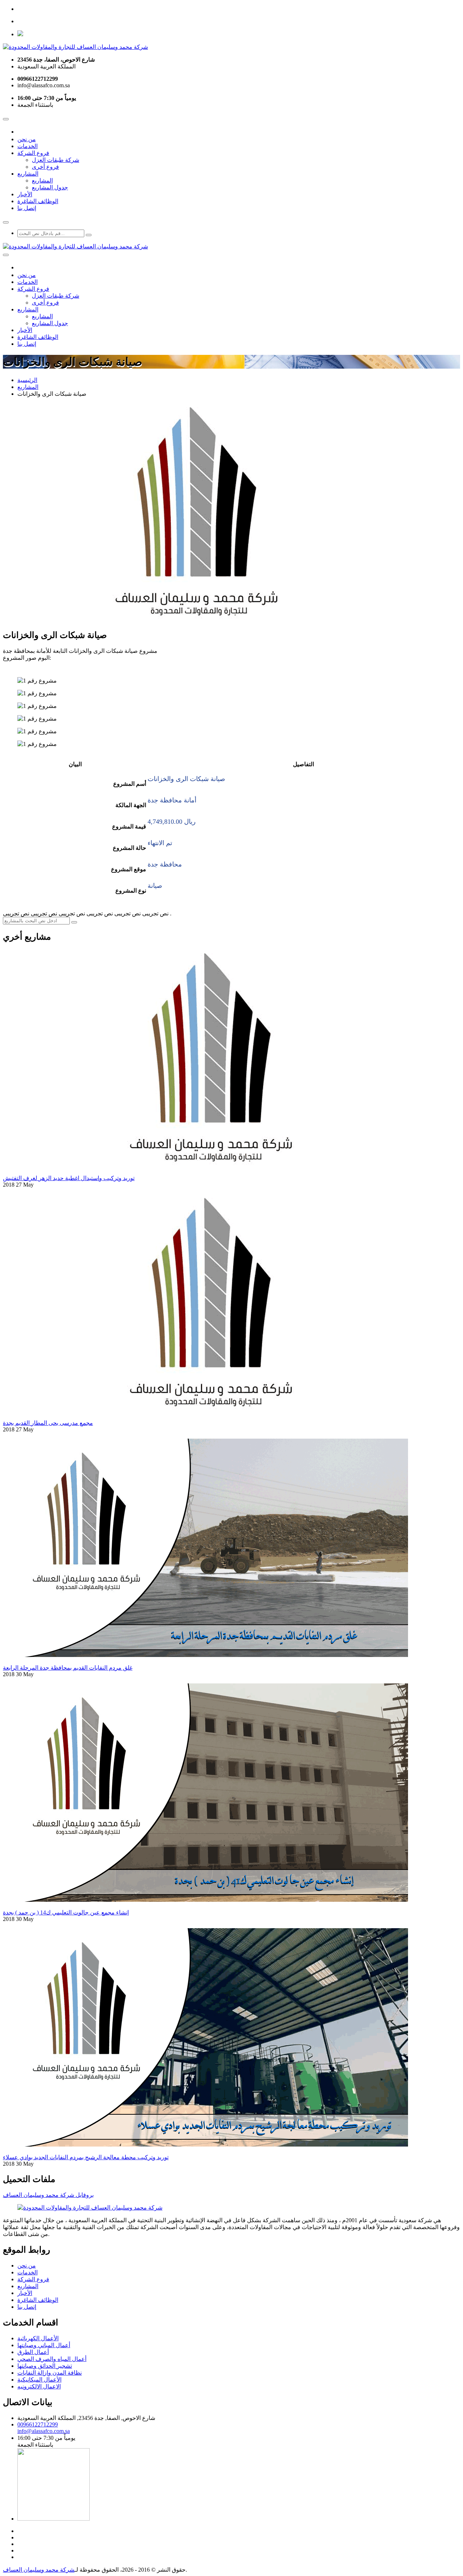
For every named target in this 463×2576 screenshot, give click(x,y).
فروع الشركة (33, 153)
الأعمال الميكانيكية (39, 2380)
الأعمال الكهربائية (38, 2338)
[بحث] (89, 235)
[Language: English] (20, 34)
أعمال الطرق (33, 2352)
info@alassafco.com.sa (44, 2431)
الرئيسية (27, 380)
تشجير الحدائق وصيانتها (45, 2366)
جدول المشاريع (50, 187)
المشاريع (28, 174)
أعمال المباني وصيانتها (44, 2345)
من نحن (27, 139)
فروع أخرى (45, 167)
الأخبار (25, 194)
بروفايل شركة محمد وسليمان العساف (48, 2195)
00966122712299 (38, 2424)
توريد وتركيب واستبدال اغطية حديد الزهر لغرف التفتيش (69, 1178)
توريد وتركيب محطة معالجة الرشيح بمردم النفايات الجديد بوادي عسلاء (86, 2157)
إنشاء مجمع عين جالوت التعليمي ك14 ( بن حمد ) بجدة (66, 1912)
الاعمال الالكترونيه (39, 2386)
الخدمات (27, 146)
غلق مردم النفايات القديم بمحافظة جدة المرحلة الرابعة (68, 1668)
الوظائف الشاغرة (38, 201)
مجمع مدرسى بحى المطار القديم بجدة (48, 1423)
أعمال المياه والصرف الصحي (52, 2359)
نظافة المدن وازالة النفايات (50, 2373)
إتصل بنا (27, 208)
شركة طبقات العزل (56, 160)
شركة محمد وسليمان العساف (39, 2570)
